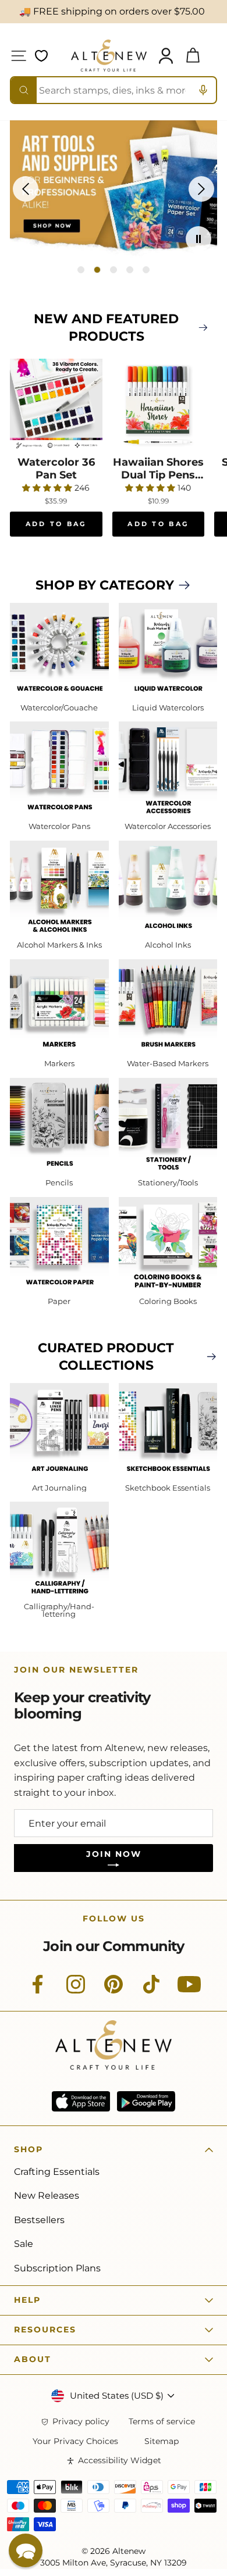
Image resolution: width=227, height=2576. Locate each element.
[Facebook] (38, 1991)
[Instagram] (76, 1991)
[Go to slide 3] (114, 270)
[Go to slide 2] (97, 270)
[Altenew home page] (109, 56)
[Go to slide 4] (130, 270)
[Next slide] (201, 189)
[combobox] (114, 90)
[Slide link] (114, 189)
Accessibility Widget (120, 2461)
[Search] (24, 90)
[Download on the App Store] (81, 2101)
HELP (27, 2300)
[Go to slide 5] (146, 270)
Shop (29, 2149)
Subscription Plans (57, 2268)
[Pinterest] (114, 1991)
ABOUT (33, 2359)
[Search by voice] (203, 90)
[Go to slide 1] (81, 270)
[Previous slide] (26, 189)
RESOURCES (45, 2330)
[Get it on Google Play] (146, 2101)
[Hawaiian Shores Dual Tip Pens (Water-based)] (159, 405)
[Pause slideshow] (198, 239)
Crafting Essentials (57, 2172)
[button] (26, 2550)
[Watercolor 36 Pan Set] (56, 405)
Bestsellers (39, 2220)
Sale (24, 2244)
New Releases (47, 2196)
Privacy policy (81, 2422)
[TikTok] (151, 1991)
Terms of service (162, 2422)
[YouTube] (189, 1991)
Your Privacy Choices (75, 2441)
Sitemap (162, 2441)
